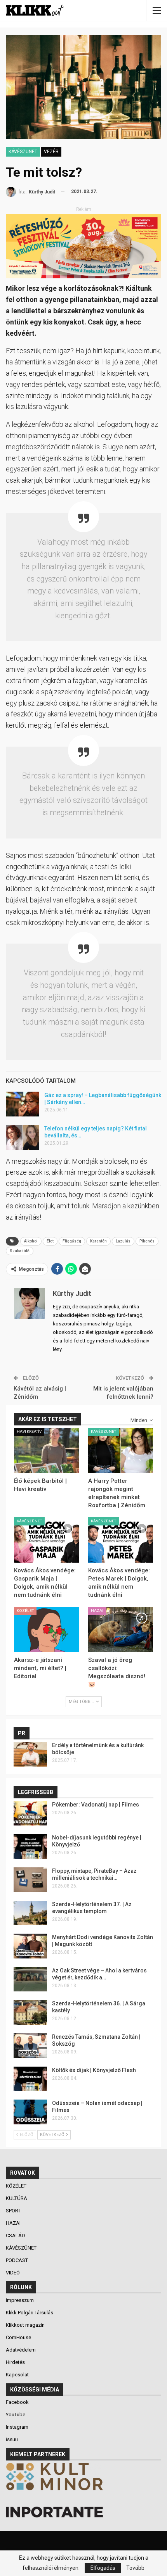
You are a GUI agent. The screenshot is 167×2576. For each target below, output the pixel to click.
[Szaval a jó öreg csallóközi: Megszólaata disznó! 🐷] (121, 1630)
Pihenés (147, 1241)
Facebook (17, 2402)
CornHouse (18, 2337)
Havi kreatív (29, 1431)
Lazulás (123, 1241)
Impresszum (20, 2300)
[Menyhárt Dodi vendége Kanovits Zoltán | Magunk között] (30, 1946)
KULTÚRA (17, 2198)
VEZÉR (51, 152)
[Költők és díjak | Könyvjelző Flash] (30, 2079)
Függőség (72, 1241)
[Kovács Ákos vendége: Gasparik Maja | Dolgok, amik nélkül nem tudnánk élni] (46, 1540)
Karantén (98, 1241)
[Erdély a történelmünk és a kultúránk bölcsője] (30, 1754)
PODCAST (17, 2260)
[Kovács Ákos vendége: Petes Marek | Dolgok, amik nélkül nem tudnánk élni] (121, 1540)
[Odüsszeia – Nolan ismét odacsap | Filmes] (30, 2112)
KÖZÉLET (25, 1611)
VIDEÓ (13, 2273)
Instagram (17, 2427)
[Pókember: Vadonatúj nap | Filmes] (30, 1813)
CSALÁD (16, 2235)
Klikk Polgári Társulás (30, 2313)
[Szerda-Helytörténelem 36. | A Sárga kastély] (30, 2012)
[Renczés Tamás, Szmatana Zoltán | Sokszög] (30, 2046)
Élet (50, 1241)
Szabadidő (20, 1251)
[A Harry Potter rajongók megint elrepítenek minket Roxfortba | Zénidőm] (121, 1450)
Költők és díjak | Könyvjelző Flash (94, 2070)
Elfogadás (103, 2568)
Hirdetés (15, 2362)
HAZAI (97, 1611)
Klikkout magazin (25, 2325)
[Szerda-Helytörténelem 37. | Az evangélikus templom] (30, 1913)
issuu (12, 2439)
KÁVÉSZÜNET (23, 152)
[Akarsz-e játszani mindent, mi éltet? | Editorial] (46, 1630)
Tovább (135, 2568)
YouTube (16, 2415)
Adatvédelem (21, 2350)
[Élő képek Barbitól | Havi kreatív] (46, 1450)
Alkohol (31, 1241)
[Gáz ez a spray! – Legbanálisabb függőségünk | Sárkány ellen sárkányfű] (23, 1104)
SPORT (14, 2211)
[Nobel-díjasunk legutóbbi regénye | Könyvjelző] (30, 1846)
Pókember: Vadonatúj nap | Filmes (96, 1805)
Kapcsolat (17, 2375)
